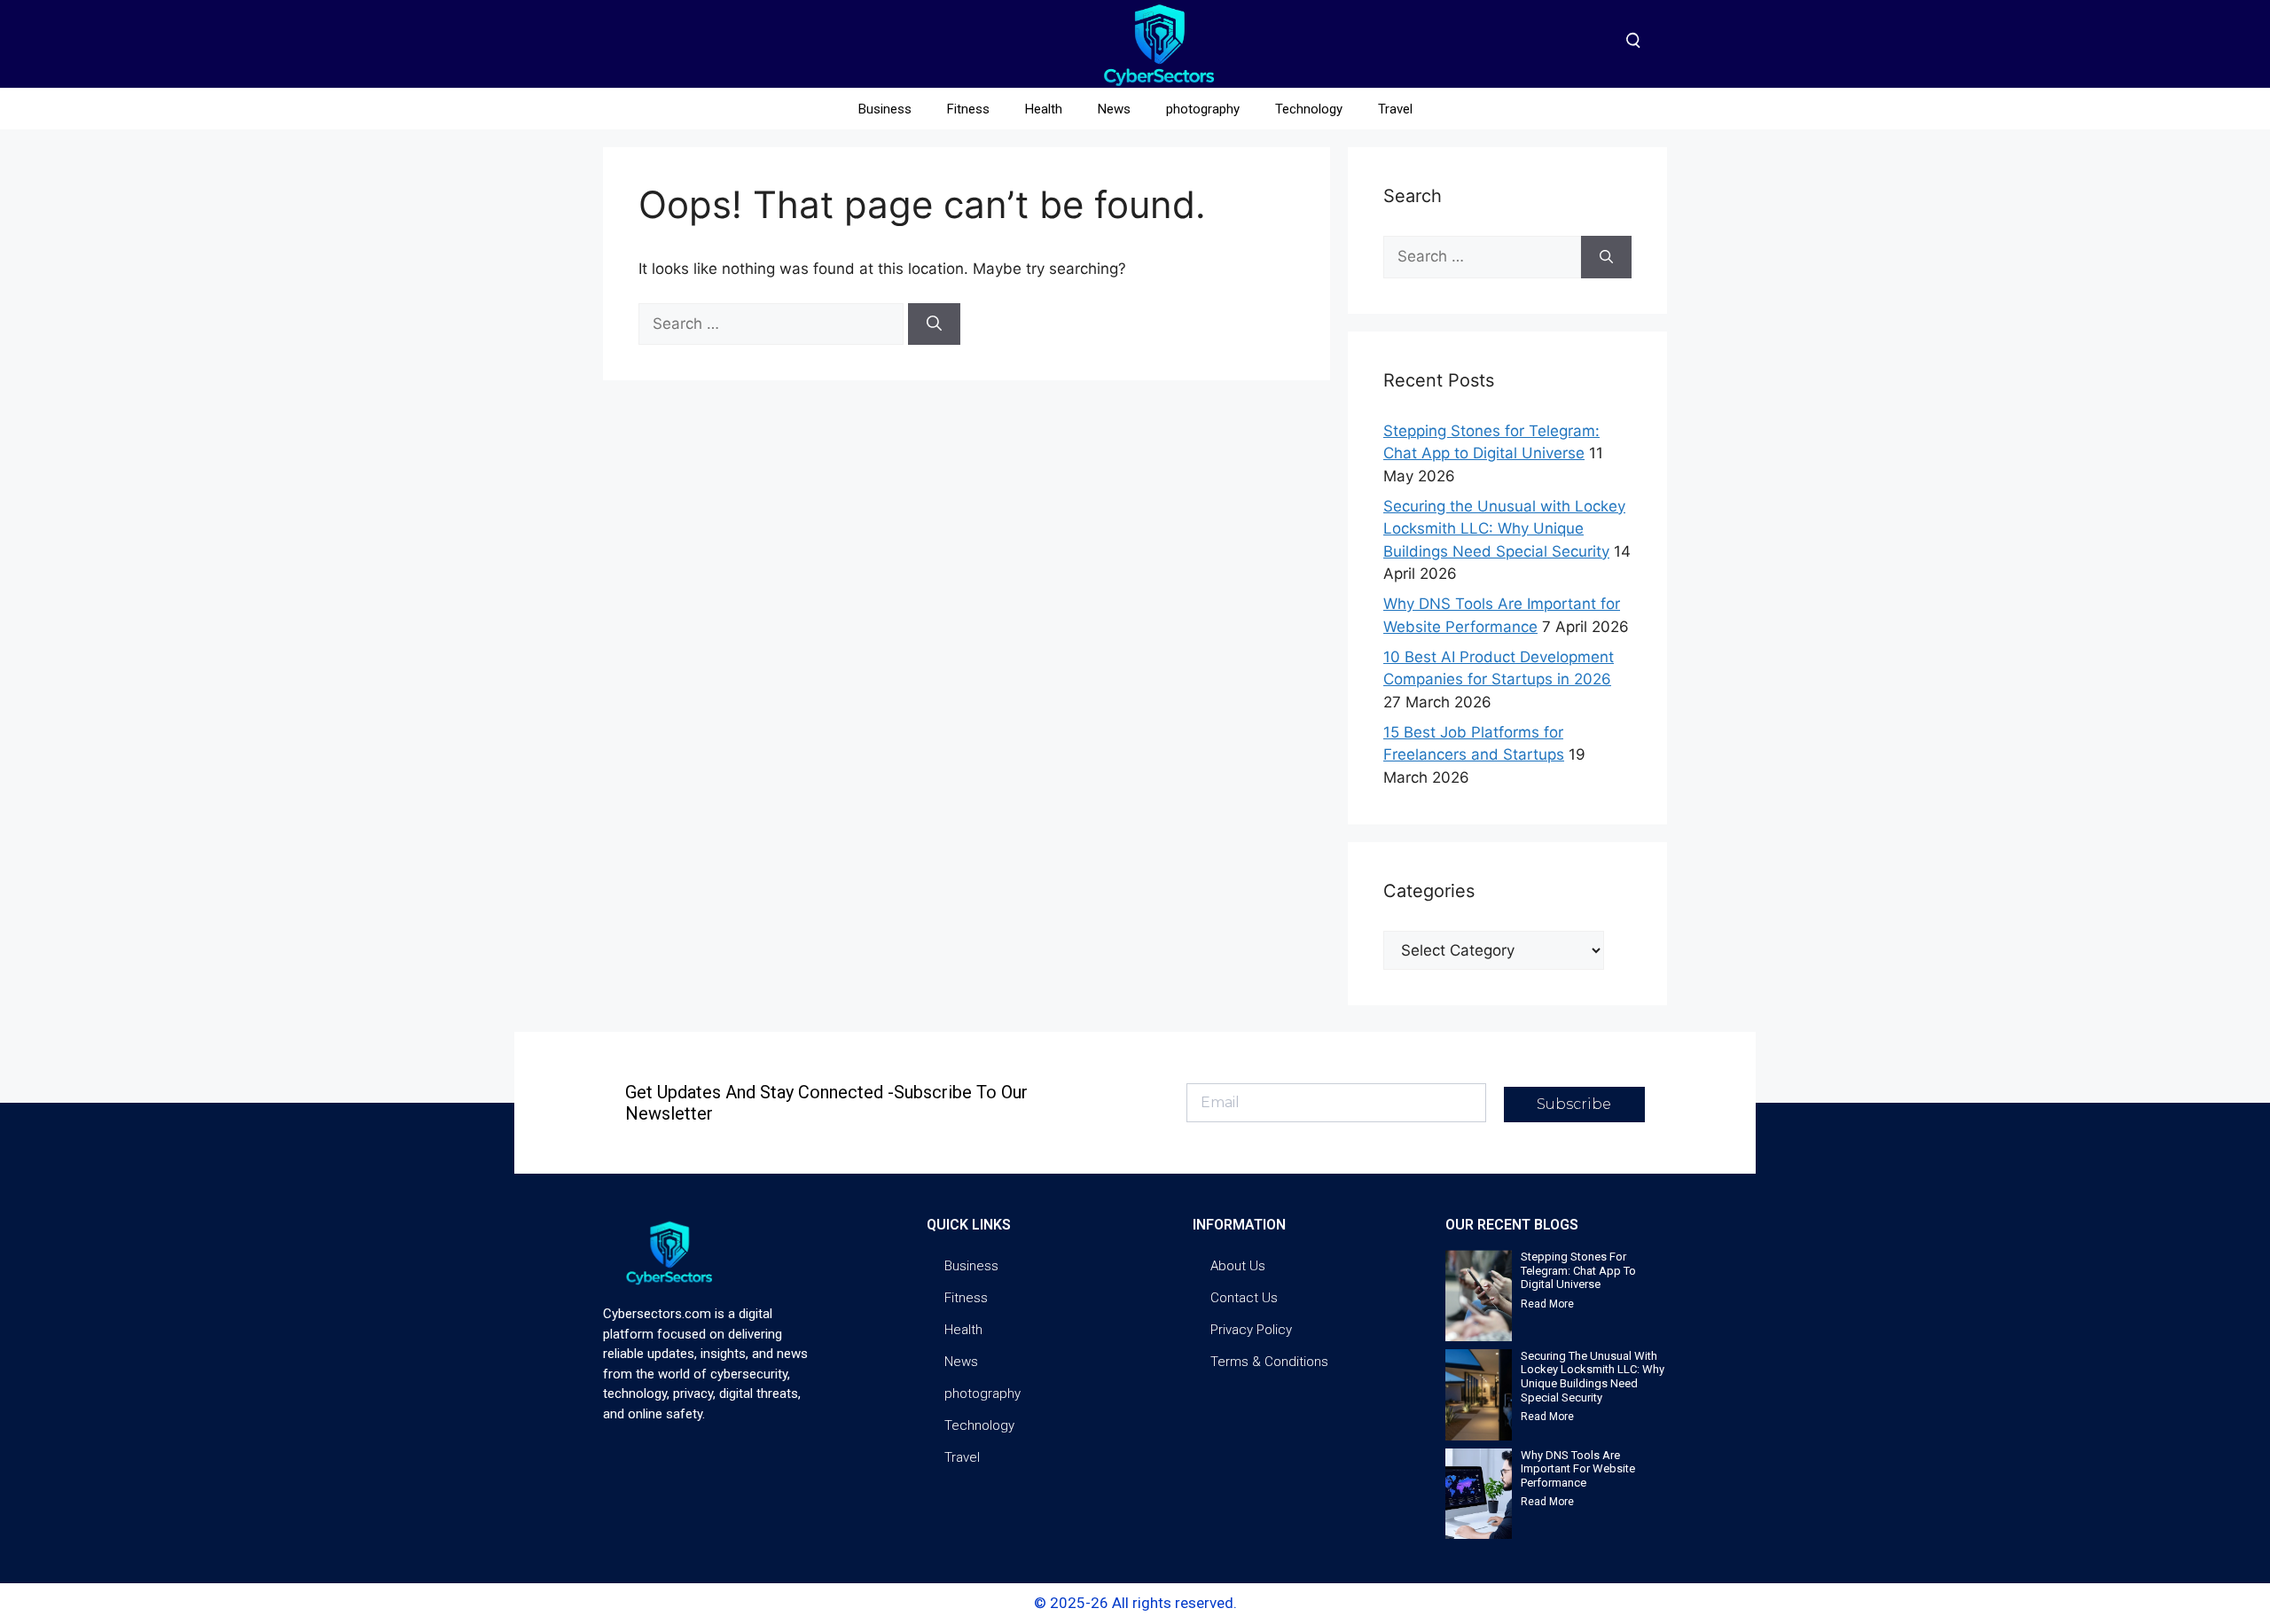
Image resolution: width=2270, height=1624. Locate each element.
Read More (1547, 1304)
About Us (1238, 1266)
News (1114, 109)
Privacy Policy (1251, 1330)
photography (1203, 109)
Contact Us (1244, 1298)
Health (1044, 109)
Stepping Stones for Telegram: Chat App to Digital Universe (1578, 1270)
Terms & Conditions (1269, 1362)
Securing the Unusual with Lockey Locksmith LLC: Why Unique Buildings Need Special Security (1504, 529)
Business (885, 109)
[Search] (934, 324)
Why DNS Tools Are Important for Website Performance (1578, 1469)
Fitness (968, 109)
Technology (1309, 109)
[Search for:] (773, 324)
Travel (1395, 109)
